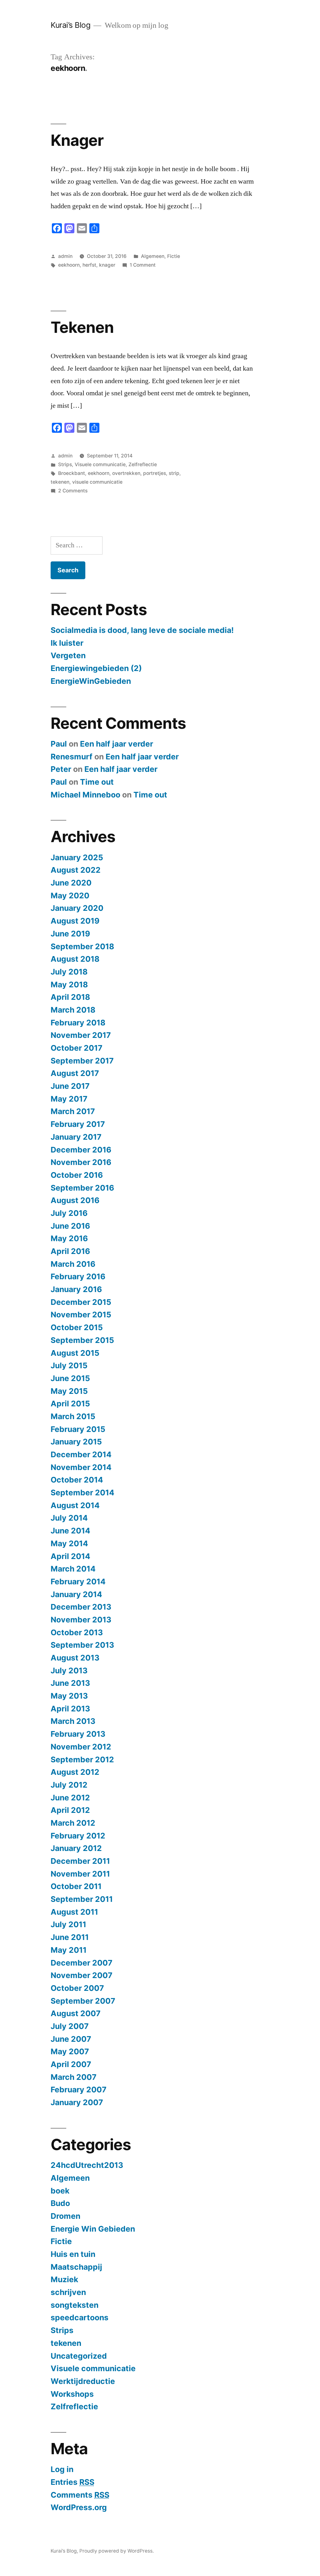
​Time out (97, 782)
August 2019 (75, 921)
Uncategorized (79, 2356)
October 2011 (76, 1886)
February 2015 (78, 1429)
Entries (72, 2482)
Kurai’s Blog (70, 25)
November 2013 (81, 1620)
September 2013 (82, 1645)
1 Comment (143, 265)
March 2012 (73, 1823)
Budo (60, 2203)
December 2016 (81, 1150)
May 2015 (69, 1391)
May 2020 (70, 896)
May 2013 (69, 1696)
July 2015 (69, 1365)
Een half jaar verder (117, 744)
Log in (62, 2469)
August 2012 (75, 1772)
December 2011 (80, 1861)
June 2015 (70, 1378)
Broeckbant (72, 473)
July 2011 (68, 1924)
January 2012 (76, 1848)
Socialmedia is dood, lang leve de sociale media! (142, 630)
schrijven (68, 2292)
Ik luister (67, 643)
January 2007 (77, 2102)
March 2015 (73, 1416)
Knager (77, 140)
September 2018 (82, 946)
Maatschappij (76, 2267)
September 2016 (82, 1188)
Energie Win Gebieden (93, 2229)
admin (65, 256)
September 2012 (82, 1759)
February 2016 (78, 1276)
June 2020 (71, 883)
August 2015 (75, 1353)
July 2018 (69, 972)
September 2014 (82, 1493)
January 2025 (77, 857)
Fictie (174, 256)
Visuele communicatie (100, 464)
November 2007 (82, 1975)
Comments (80, 2495)
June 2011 (70, 1937)
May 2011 (69, 1950)
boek (60, 2191)
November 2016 (81, 1162)
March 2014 (73, 1569)
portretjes (155, 473)
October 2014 (77, 1480)
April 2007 (71, 2064)
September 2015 (82, 1340)
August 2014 (75, 1505)
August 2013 (75, 1658)
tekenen (60, 482)
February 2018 (78, 1023)
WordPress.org (79, 2507)
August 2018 (75, 959)
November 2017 (81, 1035)
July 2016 (69, 1213)
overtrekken (126, 473)
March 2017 (73, 1111)
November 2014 (81, 1467)
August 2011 (74, 1912)
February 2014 (78, 1582)
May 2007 (70, 2051)
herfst (89, 265)
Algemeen (153, 256)
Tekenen (82, 327)
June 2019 (70, 934)
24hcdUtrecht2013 (87, 2165)
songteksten (75, 2305)
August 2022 (76, 870)
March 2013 (73, 1721)
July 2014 (69, 1518)
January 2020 (77, 908)
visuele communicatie (97, 482)
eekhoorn (69, 265)
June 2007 (71, 2039)
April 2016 (70, 1251)
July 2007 (70, 2026)
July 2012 (69, 1785)
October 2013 (77, 1632)
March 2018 (73, 1010)
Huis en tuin (73, 2254)
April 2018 (70, 997)
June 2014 (70, 1531)
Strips (65, 464)
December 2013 (81, 1607)
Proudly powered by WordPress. (117, 2551)
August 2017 (75, 1073)
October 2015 (77, 1327)
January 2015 (76, 1442)
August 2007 (76, 2013)
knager (107, 265)
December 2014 (81, 1454)
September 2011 (82, 1899)
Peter (61, 769)
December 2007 (82, 1963)
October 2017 (77, 1048)
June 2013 (70, 1683)
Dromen (65, 2216)
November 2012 (81, 1747)
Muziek (64, 2279)
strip (174, 473)
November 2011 (80, 1874)
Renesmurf (72, 757)
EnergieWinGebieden (91, 681)
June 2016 (70, 1226)
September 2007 (83, 2001)
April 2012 (70, 1810)
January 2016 (76, 1289)
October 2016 (77, 1175)
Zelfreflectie (143, 464)
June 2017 (70, 1086)
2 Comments (73, 491)
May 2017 (69, 1099)
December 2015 (81, 1302)
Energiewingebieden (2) (96, 668)
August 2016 (75, 1200)
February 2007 (79, 2090)
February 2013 (78, 1734)
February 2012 (78, 1836)
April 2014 (70, 1556)
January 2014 (76, 1594)
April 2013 (70, 1709)
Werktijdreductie (83, 2381)
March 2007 (74, 2077)
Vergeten (68, 655)
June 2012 (70, 1798)
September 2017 (82, 1061)
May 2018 (69, 985)
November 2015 (81, 1315)
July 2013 (69, 1670)
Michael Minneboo (85, 795)
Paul (59, 744)
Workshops (72, 2394)
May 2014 (69, 1543)
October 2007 (77, 1988)
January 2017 (76, 1137)
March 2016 (73, 1264)
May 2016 (69, 1238)
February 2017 (78, 1124)
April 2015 (70, 1404)
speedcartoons (80, 2317)
